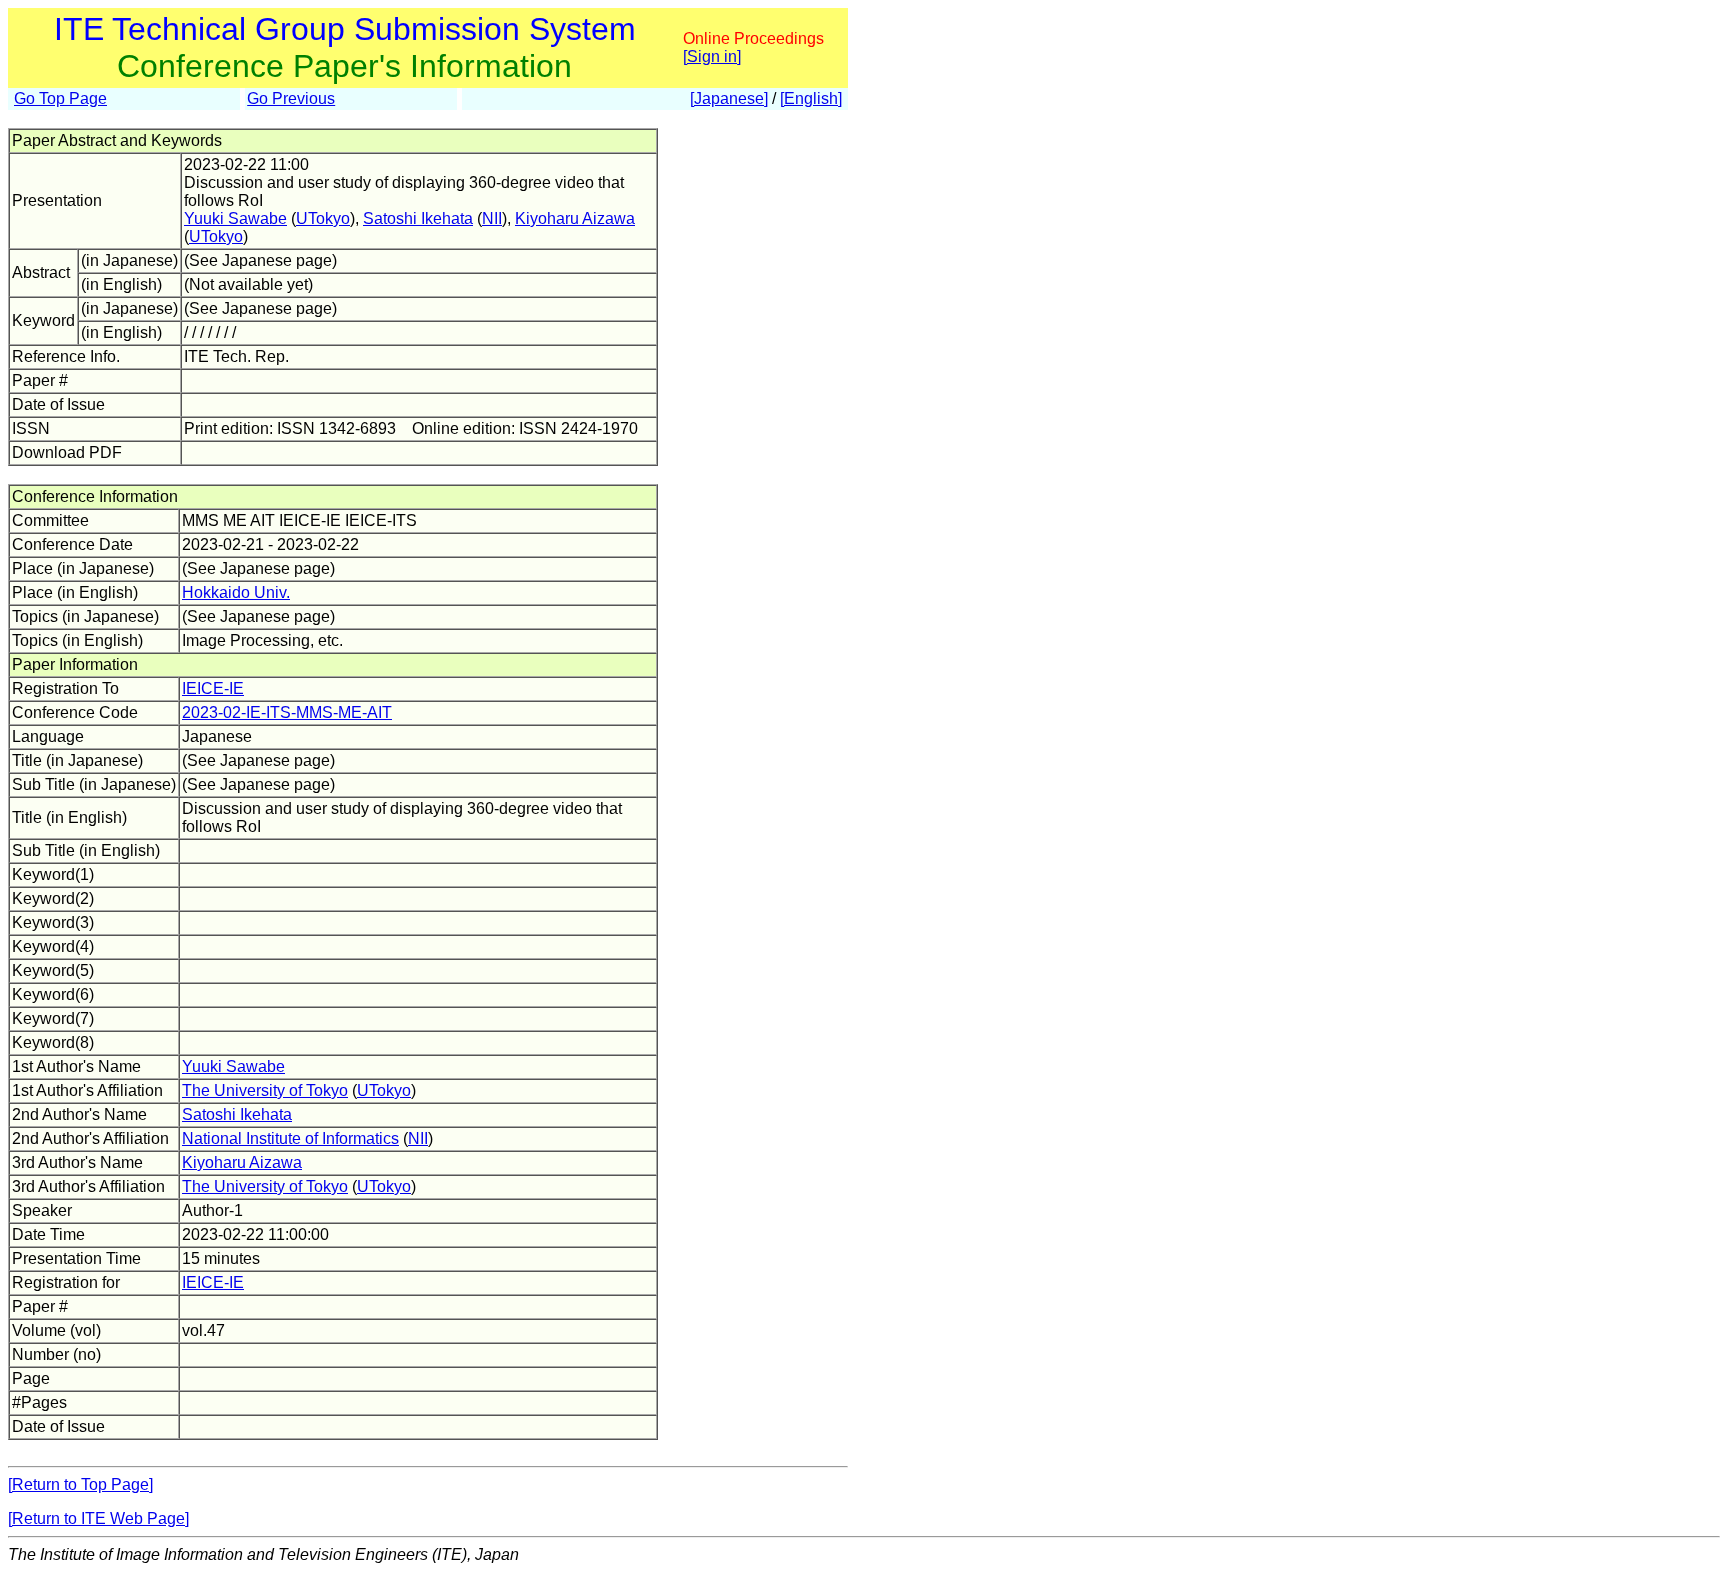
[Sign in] (712, 56)
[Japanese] (729, 98)
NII (492, 218)
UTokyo (323, 218)
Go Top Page (60, 98)
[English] (811, 98)
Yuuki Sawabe (235, 218)
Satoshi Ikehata (418, 218)
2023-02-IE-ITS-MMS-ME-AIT (287, 712)
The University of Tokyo (265, 1090)
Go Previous (291, 98)
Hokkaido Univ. (236, 592)
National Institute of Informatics (290, 1138)
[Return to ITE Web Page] (98, 1518)
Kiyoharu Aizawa (575, 218)
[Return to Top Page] (80, 1484)
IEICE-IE (213, 688)
